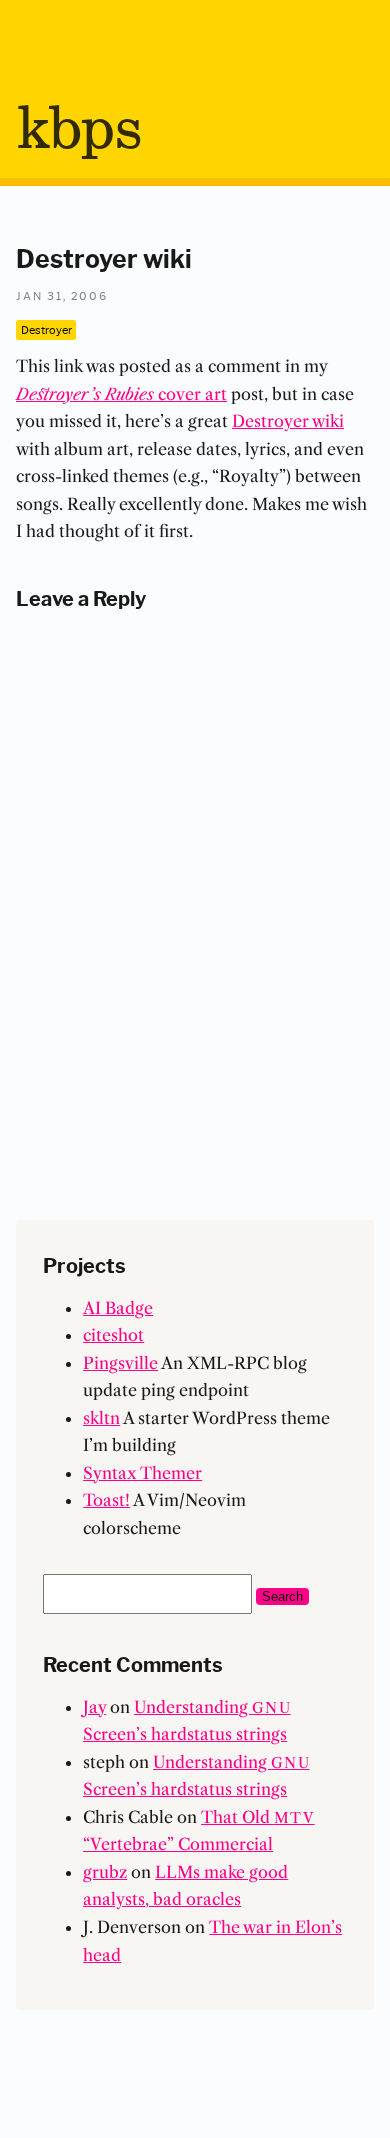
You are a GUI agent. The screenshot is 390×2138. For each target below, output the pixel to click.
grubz (105, 1872)
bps (78, 131)
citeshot (113, 1335)
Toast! (106, 1500)
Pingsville (120, 1363)
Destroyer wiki (288, 421)
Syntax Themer (142, 1473)
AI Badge (118, 1308)
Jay (94, 1707)
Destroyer (46, 329)
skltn (101, 1418)
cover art (121, 394)
